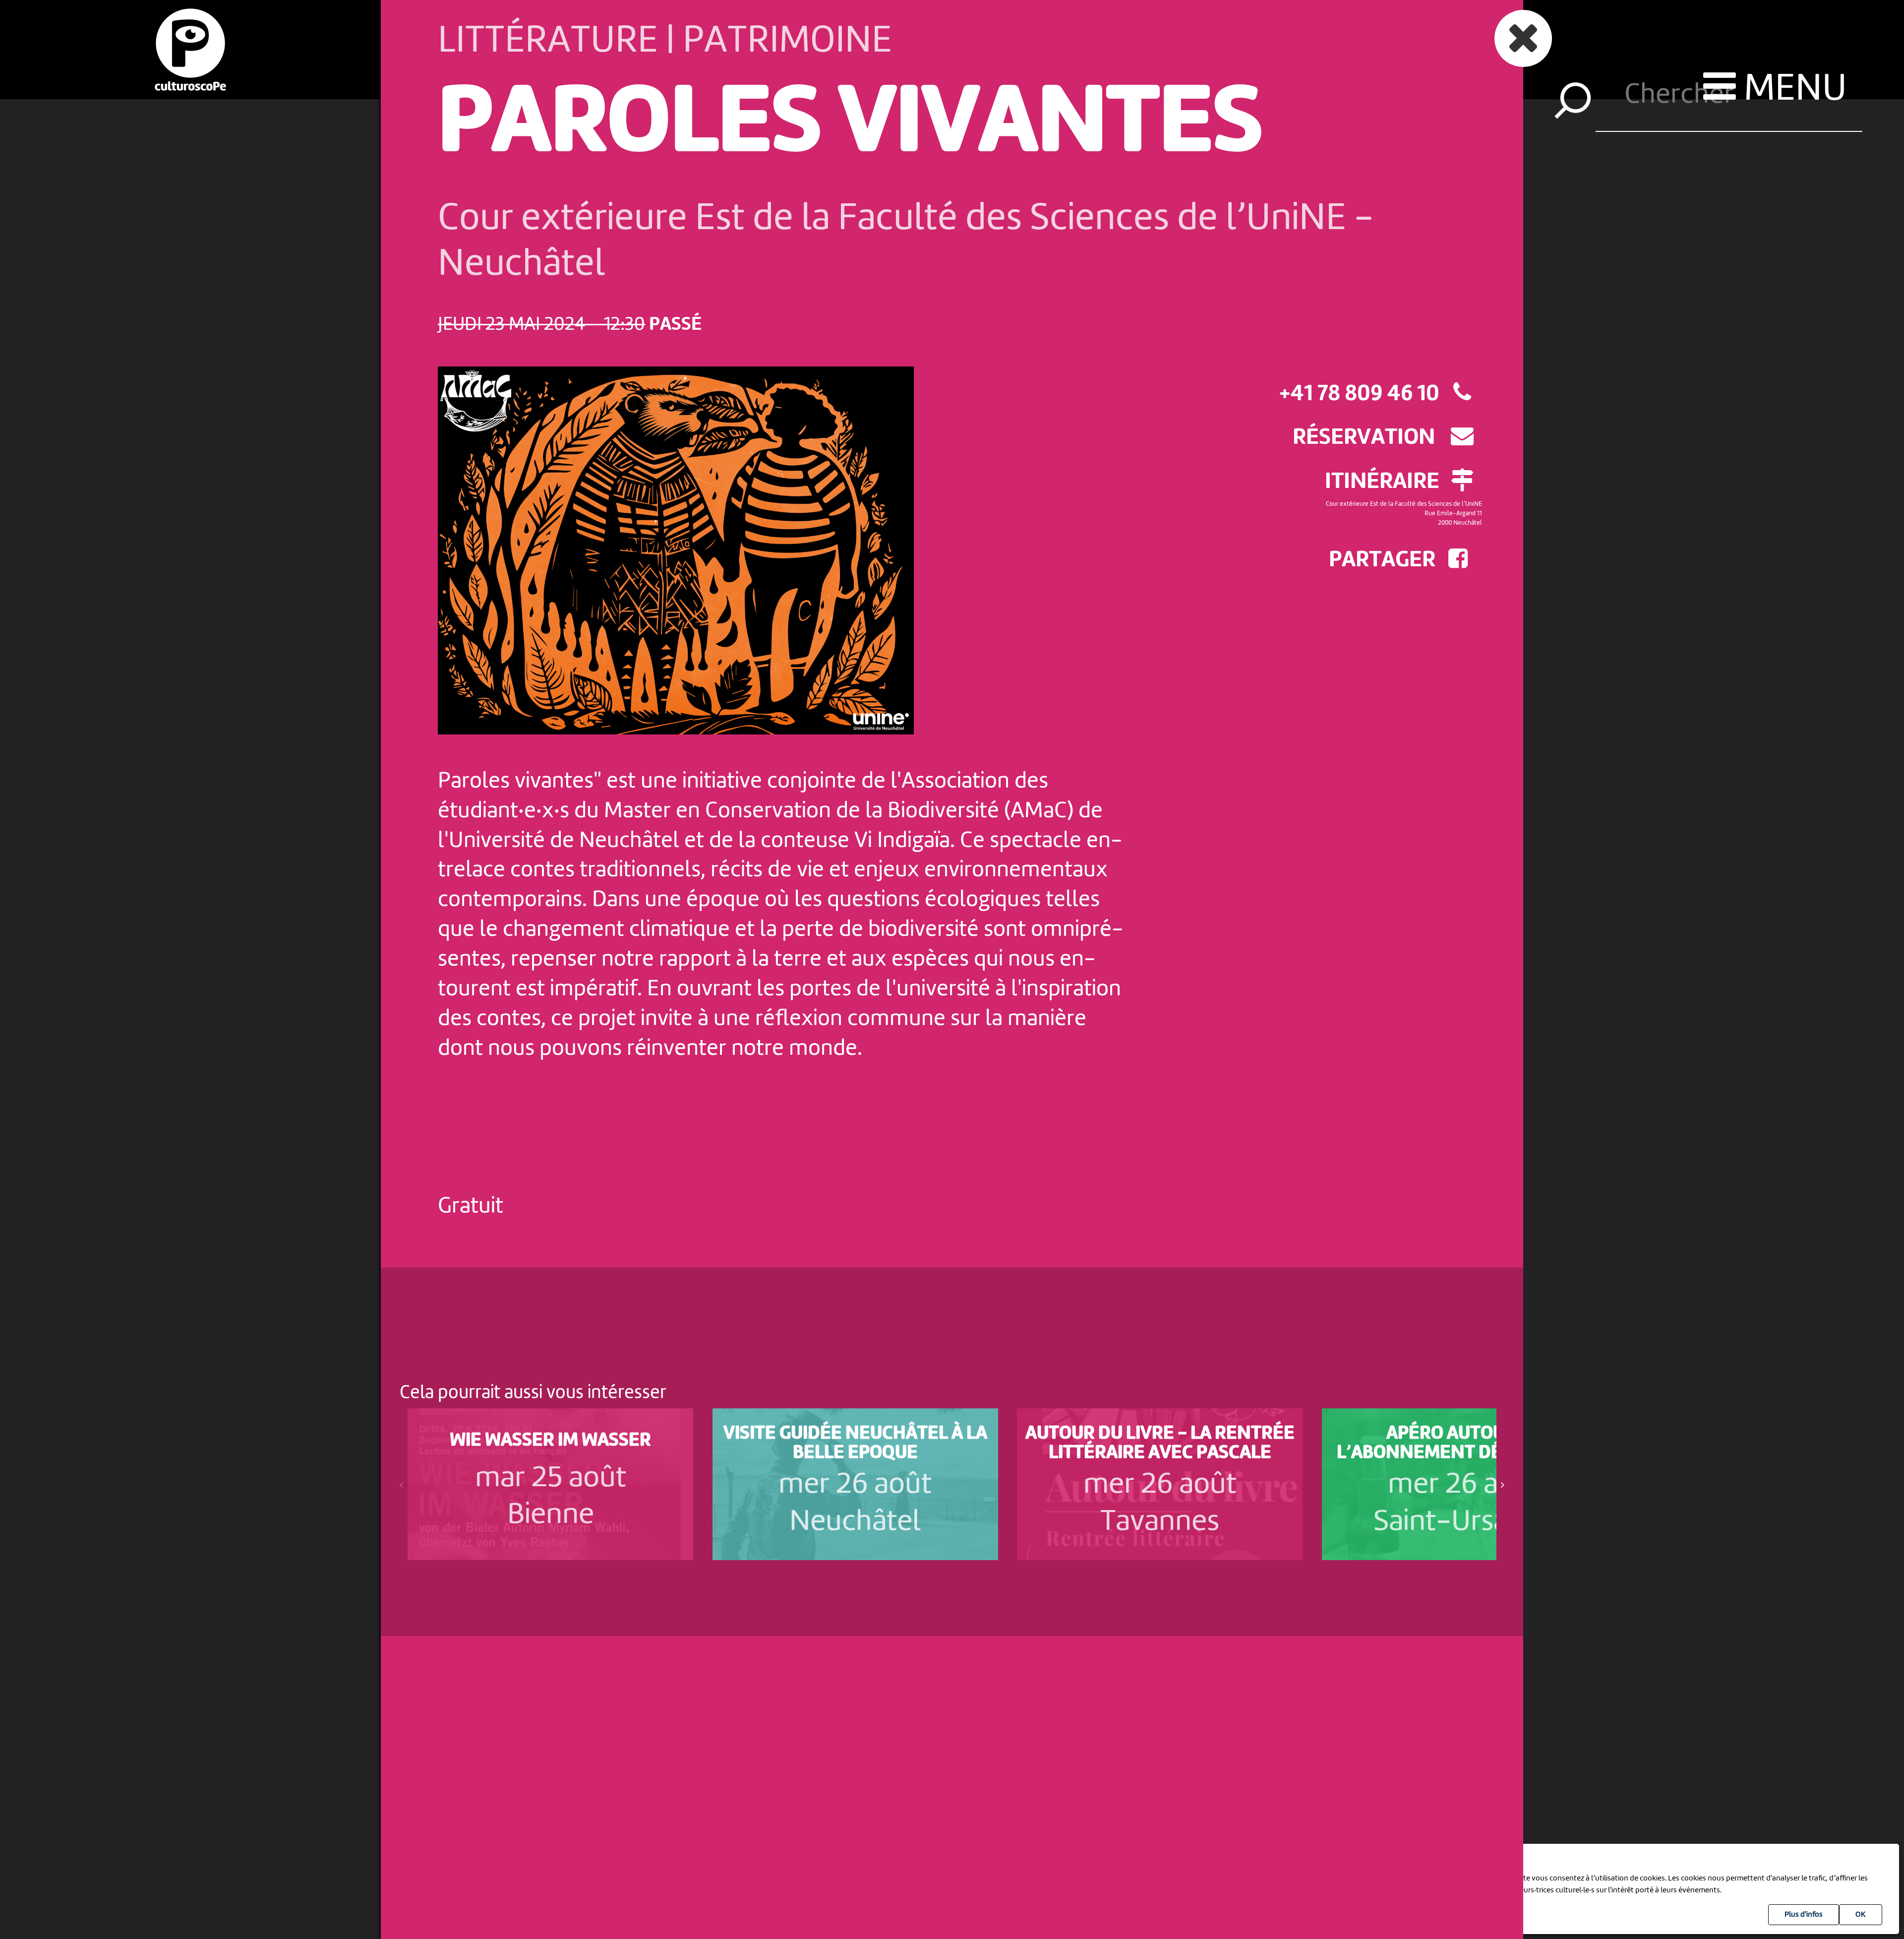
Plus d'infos (1804, 1915)
